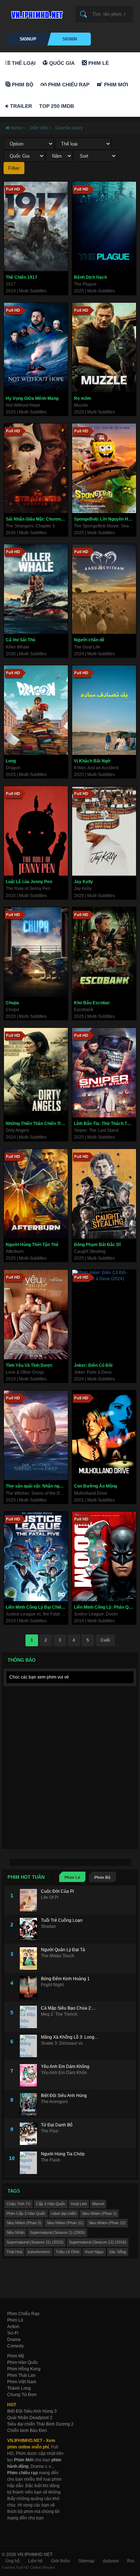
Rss (131, 2561)
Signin (70, 39)
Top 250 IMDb (57, 106)
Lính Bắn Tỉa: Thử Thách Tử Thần (105, 1124)
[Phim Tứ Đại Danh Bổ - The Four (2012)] (30, 2134)
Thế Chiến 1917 (22, 277)
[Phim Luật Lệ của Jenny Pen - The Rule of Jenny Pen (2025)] (36, 831)
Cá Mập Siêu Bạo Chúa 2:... (68, 2008)
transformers (39, 2252)
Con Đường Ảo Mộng (95, 1486)
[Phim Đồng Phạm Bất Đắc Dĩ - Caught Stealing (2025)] (104, 1194)
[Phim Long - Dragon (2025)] (36, 710)
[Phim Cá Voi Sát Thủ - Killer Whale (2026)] (36, 589)
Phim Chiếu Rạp (68, 85)
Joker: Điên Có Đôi (93, 1365)
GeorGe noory (69, 128)
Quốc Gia (61, 63)
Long (11, 761)
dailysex (111, 2561)
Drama (14, 2340)
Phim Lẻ (98, 63)
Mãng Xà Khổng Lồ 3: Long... (69, 2037)
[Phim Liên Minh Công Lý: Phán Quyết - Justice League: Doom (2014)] (104, 1556)
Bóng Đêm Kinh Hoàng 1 (65, 1979)
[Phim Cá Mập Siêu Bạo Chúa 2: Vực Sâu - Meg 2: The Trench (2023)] (30, 2017)
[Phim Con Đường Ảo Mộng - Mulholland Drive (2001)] (104, 1435)
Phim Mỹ (16, 2356)
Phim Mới (115, 85)
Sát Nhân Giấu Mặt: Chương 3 (36, 519)
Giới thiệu (60, 2561)
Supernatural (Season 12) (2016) (98, 2242)
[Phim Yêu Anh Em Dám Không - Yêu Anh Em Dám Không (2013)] (30, 2075)
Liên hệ (35, 2561)
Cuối (105, 1640)
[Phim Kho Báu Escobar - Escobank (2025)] (104, 952)
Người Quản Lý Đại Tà (63, 1950)
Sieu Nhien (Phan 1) (99, 2213)
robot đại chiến (64, 2213)
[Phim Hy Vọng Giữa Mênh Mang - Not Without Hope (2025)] (36, 348)
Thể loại (23, 63)
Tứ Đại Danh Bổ (57, 2125)
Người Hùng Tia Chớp (63, 2154)
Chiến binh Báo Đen (27, 2431)
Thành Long (19, 2388)
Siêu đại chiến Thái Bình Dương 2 (40, 2424)
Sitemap (86, 2561)
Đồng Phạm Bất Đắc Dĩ (97, 1245)
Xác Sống (118, 2252)
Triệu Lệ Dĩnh (67, 2252)
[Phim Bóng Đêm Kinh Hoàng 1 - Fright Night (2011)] (30, 1988)
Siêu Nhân (15, 2232)
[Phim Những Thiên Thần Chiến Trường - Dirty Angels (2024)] (36, 1073)
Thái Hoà (14, 2252)
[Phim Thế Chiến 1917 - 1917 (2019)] (36, 226)
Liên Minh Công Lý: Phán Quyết (105, 1607)
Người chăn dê (89, 640)
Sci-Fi (13, 2333)
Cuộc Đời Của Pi (57, 1891)
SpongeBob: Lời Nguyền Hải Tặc (105, 519)
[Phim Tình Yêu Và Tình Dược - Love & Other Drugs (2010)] (36, 1315)
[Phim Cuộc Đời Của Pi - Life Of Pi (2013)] (30, 1900)
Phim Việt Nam (22, 2382)
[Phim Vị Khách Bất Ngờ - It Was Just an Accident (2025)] (104, 710)
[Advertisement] (70, 1759)
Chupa (12, 1003)
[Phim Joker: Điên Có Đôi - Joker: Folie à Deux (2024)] (104, 1315)
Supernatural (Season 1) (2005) (57, 2232)
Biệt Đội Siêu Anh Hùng (64, 2096)
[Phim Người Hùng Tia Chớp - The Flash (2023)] (30, 2163)
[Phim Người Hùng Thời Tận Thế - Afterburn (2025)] (36, 1194)
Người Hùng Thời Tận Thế (32, 1245)
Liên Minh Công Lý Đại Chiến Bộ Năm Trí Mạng (37, 1607)
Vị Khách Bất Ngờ (92, 761)
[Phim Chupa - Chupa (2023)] (36, 952)
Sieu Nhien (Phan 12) (107, 2223)
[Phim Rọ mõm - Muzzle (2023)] (104, 348)
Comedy (15, 2346)
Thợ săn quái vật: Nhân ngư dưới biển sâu (37, 1486)
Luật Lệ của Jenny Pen (29, 882)
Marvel (98, 2204)
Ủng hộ (13, 2561)
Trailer (20, 106)
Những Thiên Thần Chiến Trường (37, 1124)
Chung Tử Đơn (22, 2395)
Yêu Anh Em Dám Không (65, 2067)
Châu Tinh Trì (18, 2204)
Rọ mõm (83, 398)
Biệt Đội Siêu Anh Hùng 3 (32, 2411)
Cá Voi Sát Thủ (20, 640)
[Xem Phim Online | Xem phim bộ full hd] (36, 13)
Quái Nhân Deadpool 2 (30, 2418)
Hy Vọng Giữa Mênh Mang (32, 398)
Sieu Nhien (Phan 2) (24, 2223)
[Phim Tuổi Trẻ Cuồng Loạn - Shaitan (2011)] (30, 1929)
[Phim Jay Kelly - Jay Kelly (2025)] (104, 831)
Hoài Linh (79, 2204)
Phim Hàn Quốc (23, 2362)
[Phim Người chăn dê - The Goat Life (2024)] (104, 589)
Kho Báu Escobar (92, 1003)
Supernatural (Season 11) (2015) (35, 2242)
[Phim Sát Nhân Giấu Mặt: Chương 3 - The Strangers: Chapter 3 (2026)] (36, 468)
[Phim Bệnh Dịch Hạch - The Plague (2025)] (104, 226)
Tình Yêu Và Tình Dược (29, 1365)
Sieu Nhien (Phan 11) (65, 2223)
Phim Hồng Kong (24, 2369)
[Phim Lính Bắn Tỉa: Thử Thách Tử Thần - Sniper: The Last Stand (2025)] (104, 1073)
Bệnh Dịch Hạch (90, 277)
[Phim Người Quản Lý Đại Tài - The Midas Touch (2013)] (30, 1959)
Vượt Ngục (94, 2252)
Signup (28, 39)
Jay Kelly (83, 882)
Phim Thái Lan (21, 2375)
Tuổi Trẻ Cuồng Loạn (62, 1920)
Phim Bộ (22, 85)
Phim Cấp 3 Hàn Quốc (26, 2213)
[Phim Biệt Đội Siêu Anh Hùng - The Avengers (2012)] (30, 2104)
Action (13, 2327)
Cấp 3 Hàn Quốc (51, 2204)
